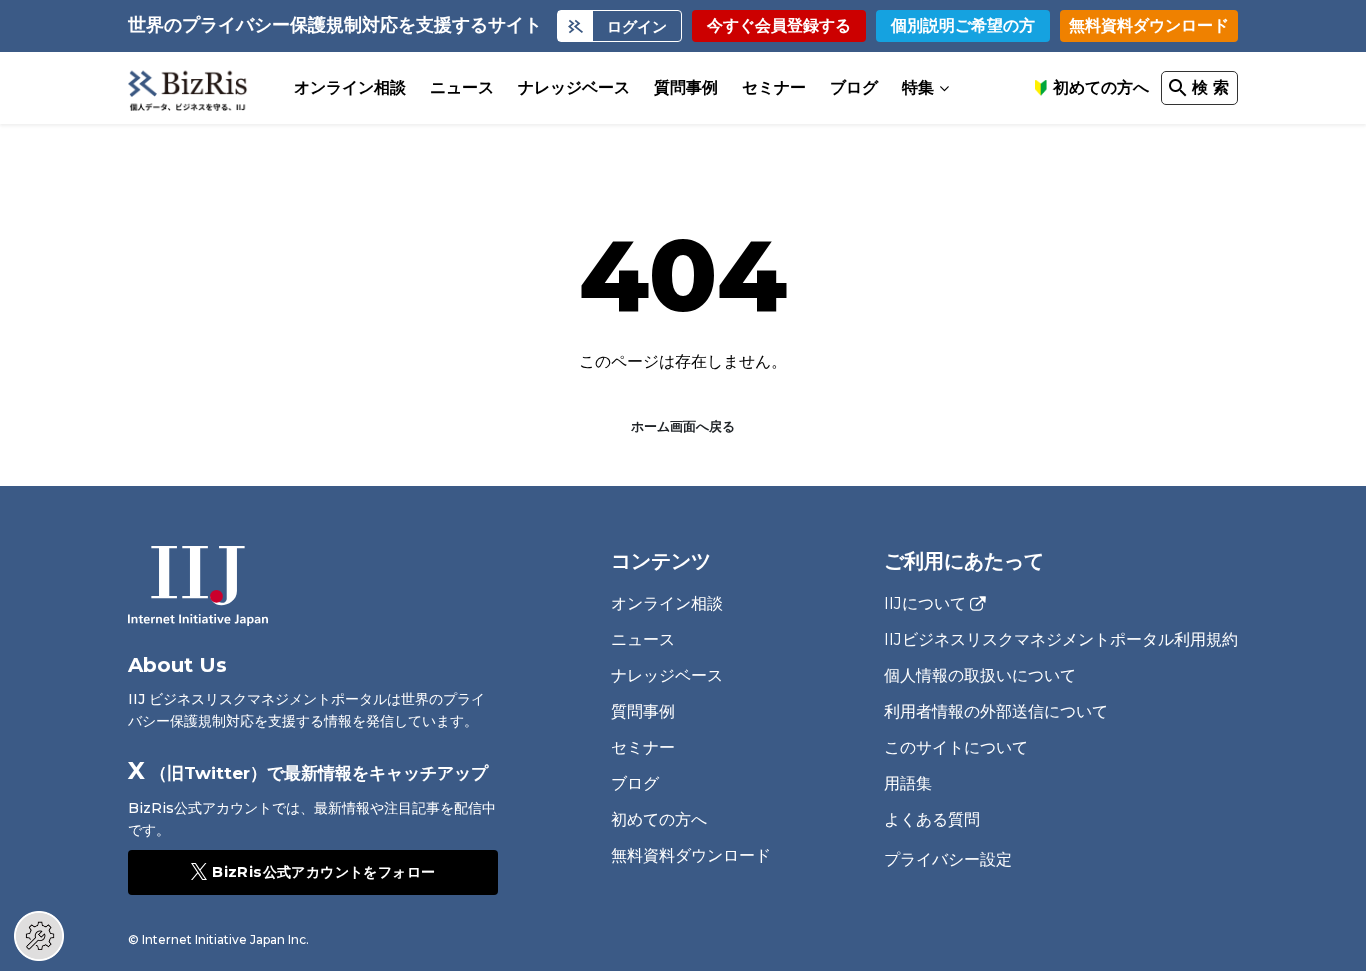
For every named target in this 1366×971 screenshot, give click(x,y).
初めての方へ (1101, 87)
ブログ (854, 87)
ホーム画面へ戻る (683, 426)
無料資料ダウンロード (1149, 25)
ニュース (462, 87)
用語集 (908, 783)
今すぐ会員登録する (779, 25)
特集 (918, 87)
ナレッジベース (574, 87)
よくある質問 (932, 819)
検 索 (1210, 87)
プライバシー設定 (948, 860)
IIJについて (925, 604)
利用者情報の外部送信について (996, 711)
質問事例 (686, 87)
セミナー (774, 87)
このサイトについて (956, 747)
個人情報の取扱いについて (980, 675)
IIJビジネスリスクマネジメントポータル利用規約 (1061, 639)
